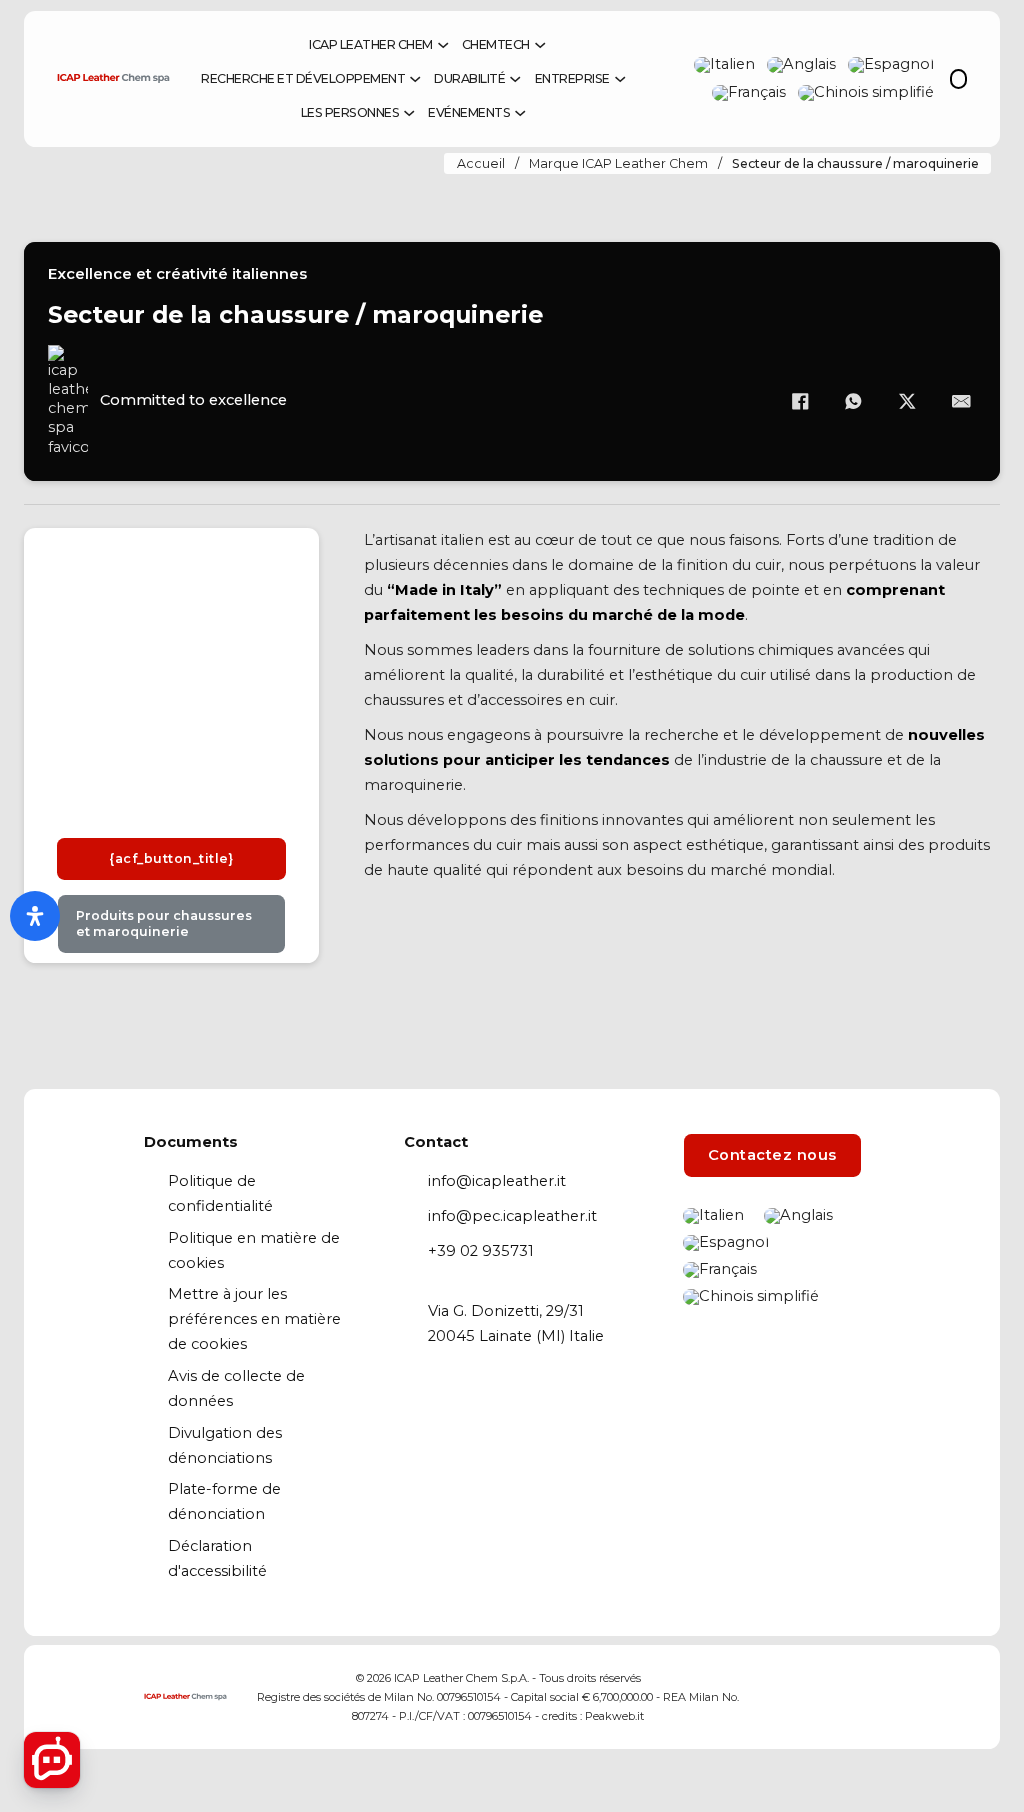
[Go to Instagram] (825, 1697)
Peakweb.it (614, 1716)
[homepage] (289, 45)
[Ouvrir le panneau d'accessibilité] (35, 916)
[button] (49, 678)
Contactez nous (772, 1155)
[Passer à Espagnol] (891, 65)
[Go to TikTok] (864, 1697)
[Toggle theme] (958, 79)
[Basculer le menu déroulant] (443, 45)
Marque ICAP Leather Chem (618, 163)
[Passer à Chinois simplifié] (866, 93)
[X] (907, 401)
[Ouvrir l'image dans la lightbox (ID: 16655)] (171, 678)
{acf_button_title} (171, 858)
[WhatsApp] (854, 401)
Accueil (481, 163)
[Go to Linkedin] (785, 1697)
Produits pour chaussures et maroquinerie (164, 923)
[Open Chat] (52, 1760)
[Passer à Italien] (724, 65)
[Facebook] (800, 401)
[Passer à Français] (749, 93)
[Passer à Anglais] (801, 65)
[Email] (961, 401)
